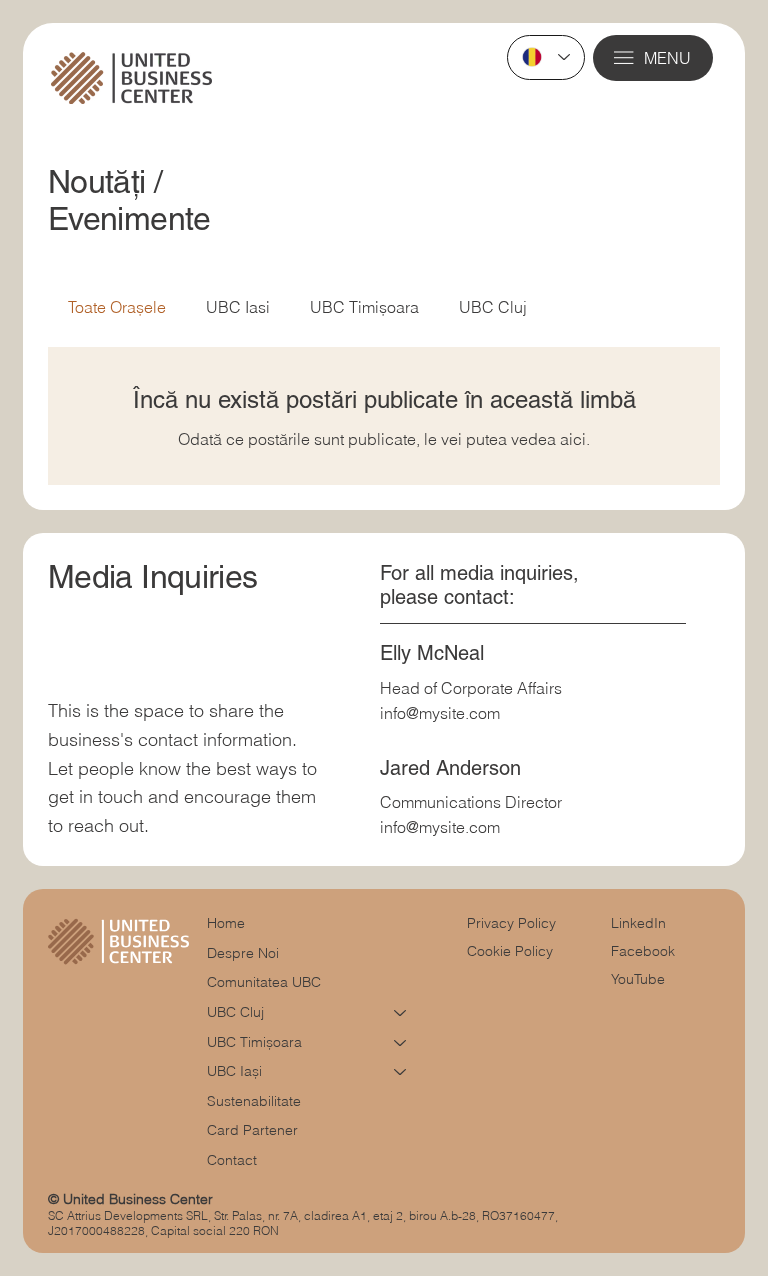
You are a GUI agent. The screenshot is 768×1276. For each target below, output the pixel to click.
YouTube (638, 979)
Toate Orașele (117, 307)
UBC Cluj (493, 307)
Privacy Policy (511, 923)
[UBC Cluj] (401, 1013)
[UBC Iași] (401, 1072)
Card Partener (252, 1130)
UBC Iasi (238, 307)
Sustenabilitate (254, 1101)
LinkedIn (638, 923)
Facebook (643, 951)
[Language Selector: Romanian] (546, 57)
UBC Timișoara (364, 307)
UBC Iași (234, 1071)
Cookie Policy (510, 951)
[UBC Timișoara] (401, 1043)
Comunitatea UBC (264, 982)
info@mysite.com (440, 713)
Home (226, 923)
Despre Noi (243, 953)
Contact (232, 1160)
